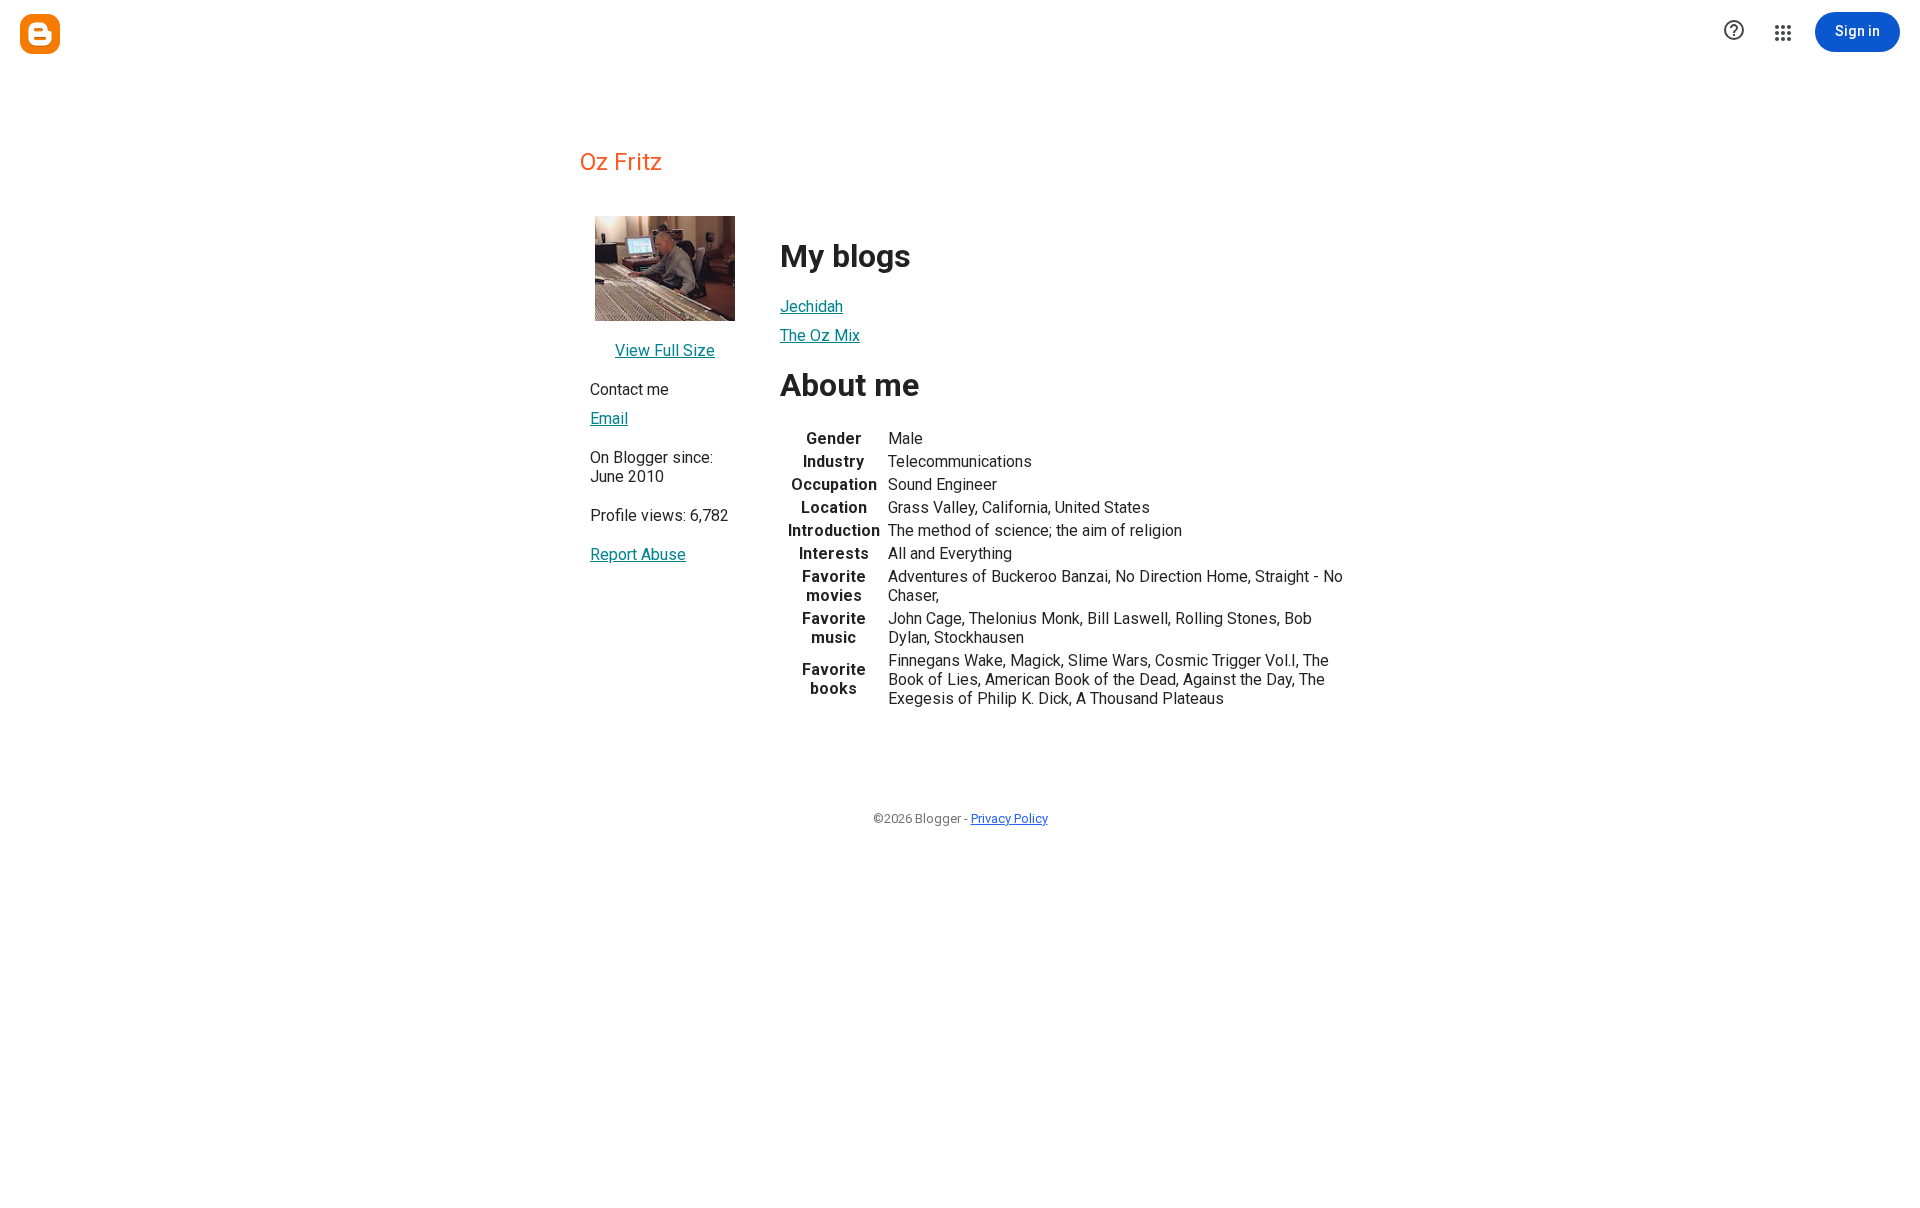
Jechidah (811, 306)
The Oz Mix (820, 335)
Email (609, 418)
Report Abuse (638, 554)
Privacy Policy (1009, 818)
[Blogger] (40, 34)
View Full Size (665, 350)
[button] (1734, 32)
